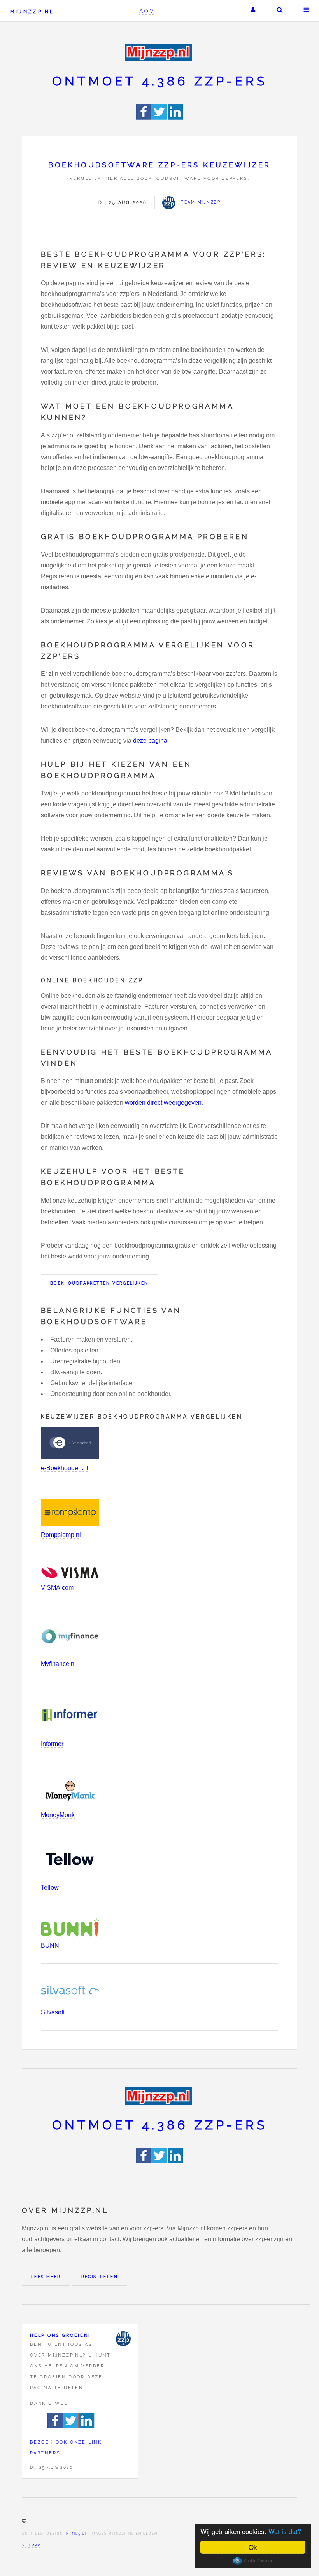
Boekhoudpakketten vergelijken (99, 1283)
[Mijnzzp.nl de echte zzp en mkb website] (159, 52)
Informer (52, 1744)
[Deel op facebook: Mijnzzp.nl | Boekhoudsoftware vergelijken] (144, 117)
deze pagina (150, 741)
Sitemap (31, 2545)
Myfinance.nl (58, 1664)
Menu (307, 11)
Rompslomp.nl (61, 1535)
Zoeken (280, 11)
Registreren (100, 2277)
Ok (253, 2547)
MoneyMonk (58, 1815)
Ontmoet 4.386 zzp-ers (160, 81)
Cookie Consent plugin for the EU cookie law (253, 2561)
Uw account (253, 11)
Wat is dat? (285, 2531)
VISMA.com (57, 1588)
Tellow (50, 1888)
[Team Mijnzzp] (123, 2339)
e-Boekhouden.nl (65, 1468)
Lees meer (46, 2277)
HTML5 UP (77, 2534)
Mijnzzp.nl (32, 11)
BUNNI (51, 1945)
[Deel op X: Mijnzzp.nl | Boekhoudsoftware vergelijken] (160, 117)
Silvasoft (53, 2012)
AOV (147, 11)
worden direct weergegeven (163, 1103)
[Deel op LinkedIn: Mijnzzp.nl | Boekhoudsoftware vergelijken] (175, 117)
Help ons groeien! (60, 2335)
